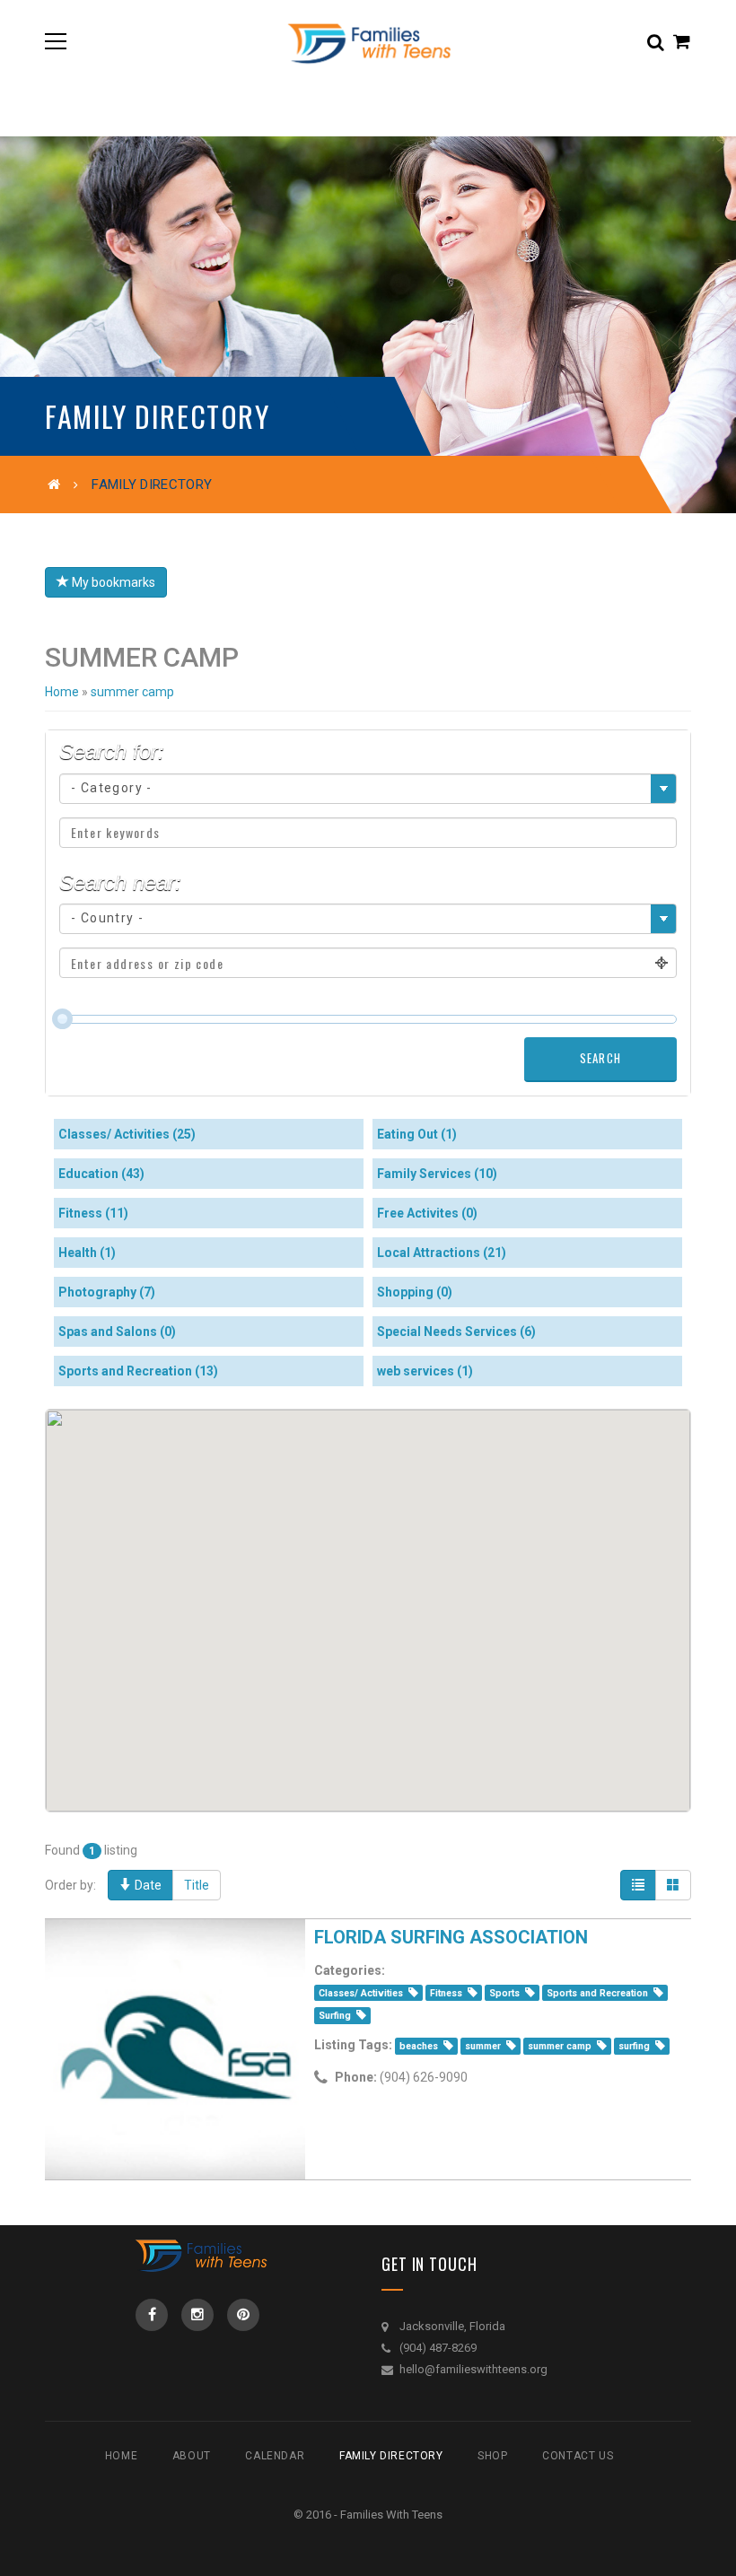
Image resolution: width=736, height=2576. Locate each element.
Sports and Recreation (597, 1993)
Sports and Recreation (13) (138, 1371)
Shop (492, 2456)
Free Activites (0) (427, 1213)
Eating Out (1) (417, 1134)
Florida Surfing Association (451, 1937)
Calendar (275, 2456)
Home (62, 692)
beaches (419, 2046)
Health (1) (87, 1253)
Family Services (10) (437, 1174)
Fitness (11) (93, 1213)
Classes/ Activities (361, 1993)
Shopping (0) (415, 1292)
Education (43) (101, 1174)
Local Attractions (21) (442, 1253)
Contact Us (578, 2456)
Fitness (446, 1993)
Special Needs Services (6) (456, 1332)
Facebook (152, 2315)
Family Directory (391, 2456)
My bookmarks (112, 582)
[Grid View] (673, 1885)
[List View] (638, 1885)
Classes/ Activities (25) (127, 1134)
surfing (634, 2046)
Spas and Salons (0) (117, 1332)
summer (483, 2046)
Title (197, 1885)
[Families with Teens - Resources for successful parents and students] (368, 41)
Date (147, 1885)
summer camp (132, 692)
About (192, 2456)
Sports (504, 1993)
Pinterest (243, 2315)
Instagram (197, 2315)
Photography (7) (107, 1292)
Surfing (335, 2016)
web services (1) (425, 1371)
